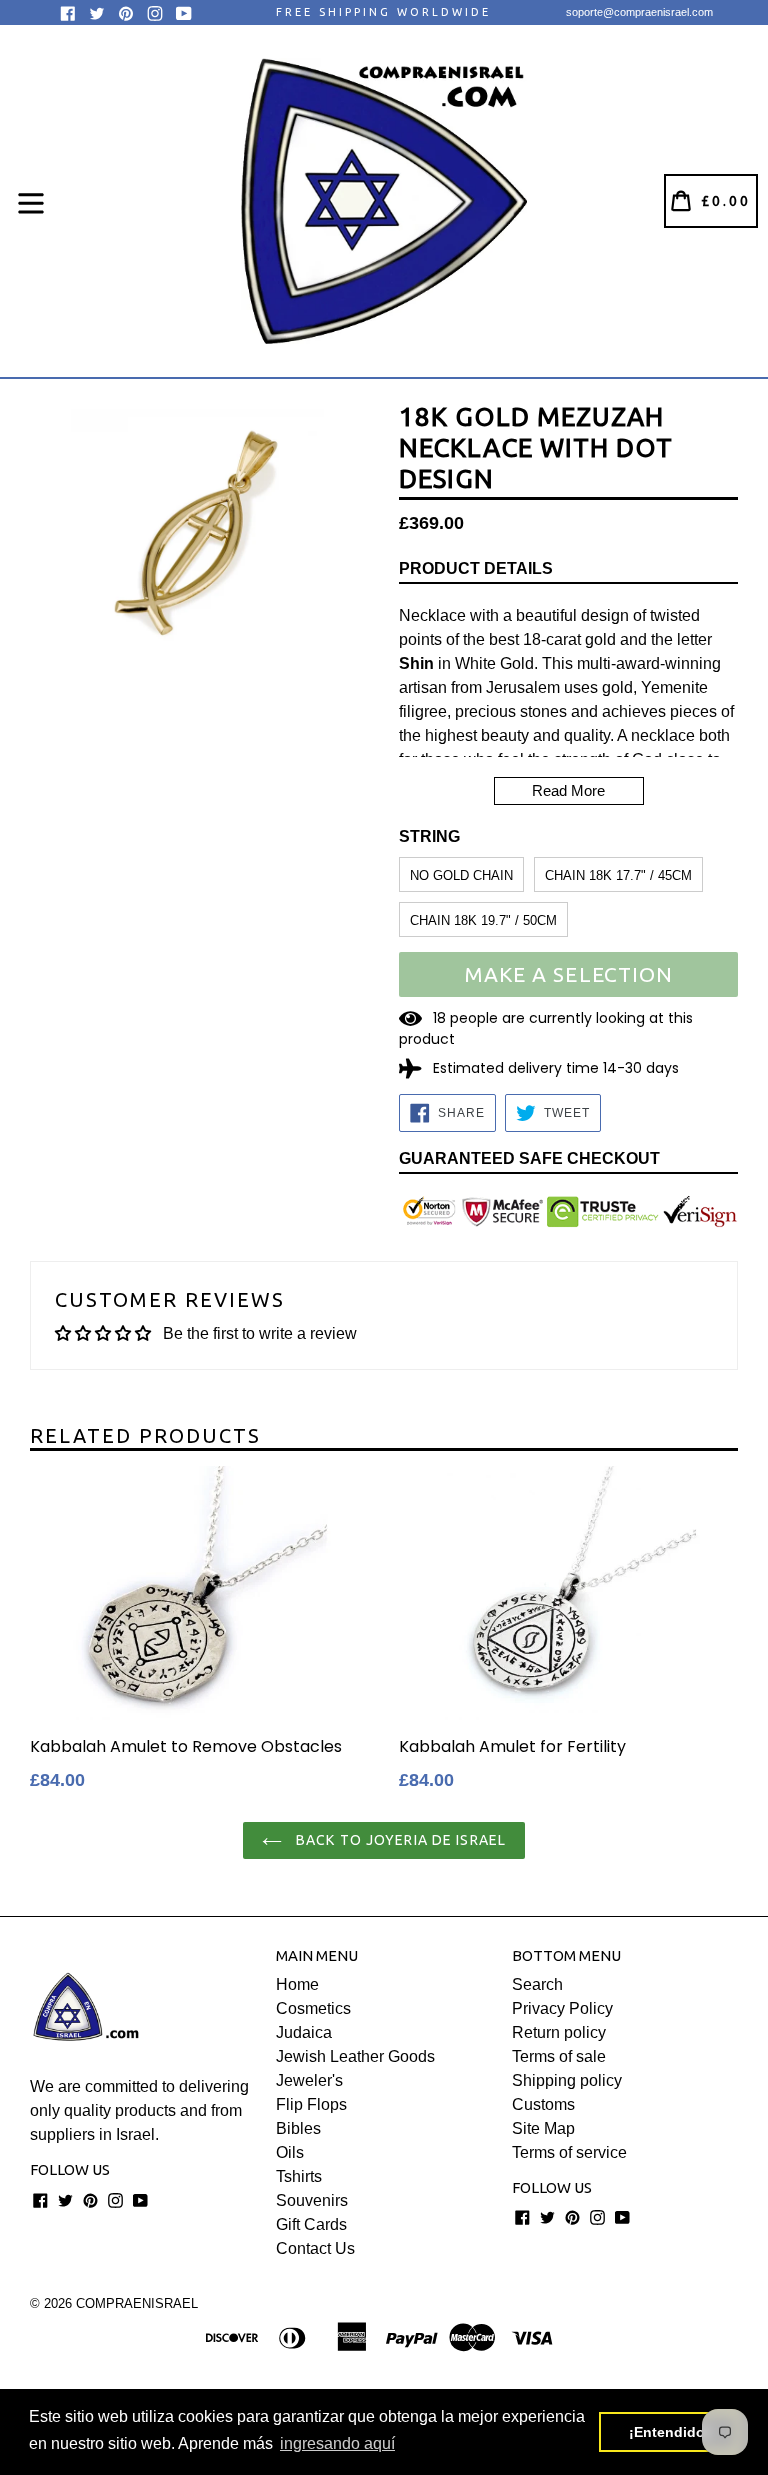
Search (537, 1984)
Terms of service (569, 2152)
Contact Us (315, 2248)
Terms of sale (559, 2056)
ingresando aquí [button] (337, 2443)
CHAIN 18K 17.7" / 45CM (618, 875)
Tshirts (299, 2176)
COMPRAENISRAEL (137, 2303)
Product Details (476, 568)
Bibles (298, 2128)
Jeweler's (309, 2080)
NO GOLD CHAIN (461, 875)
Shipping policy (567, 2080)
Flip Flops (311, 2104)
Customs (543, 2104)
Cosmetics (313, 2008)
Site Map (543, 2128)
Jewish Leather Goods (355, 2056)
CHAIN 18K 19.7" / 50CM (483, 920)
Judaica (304, 2032)
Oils (290, 2152)
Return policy (559, 2032)
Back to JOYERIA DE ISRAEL (399, 1840)
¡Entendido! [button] (669, 2432)
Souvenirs (312, 2200)
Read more (568, 790)
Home (297, 1984)
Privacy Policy (562, 2008)
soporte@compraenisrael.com (639, 12)
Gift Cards (311, 2224)
